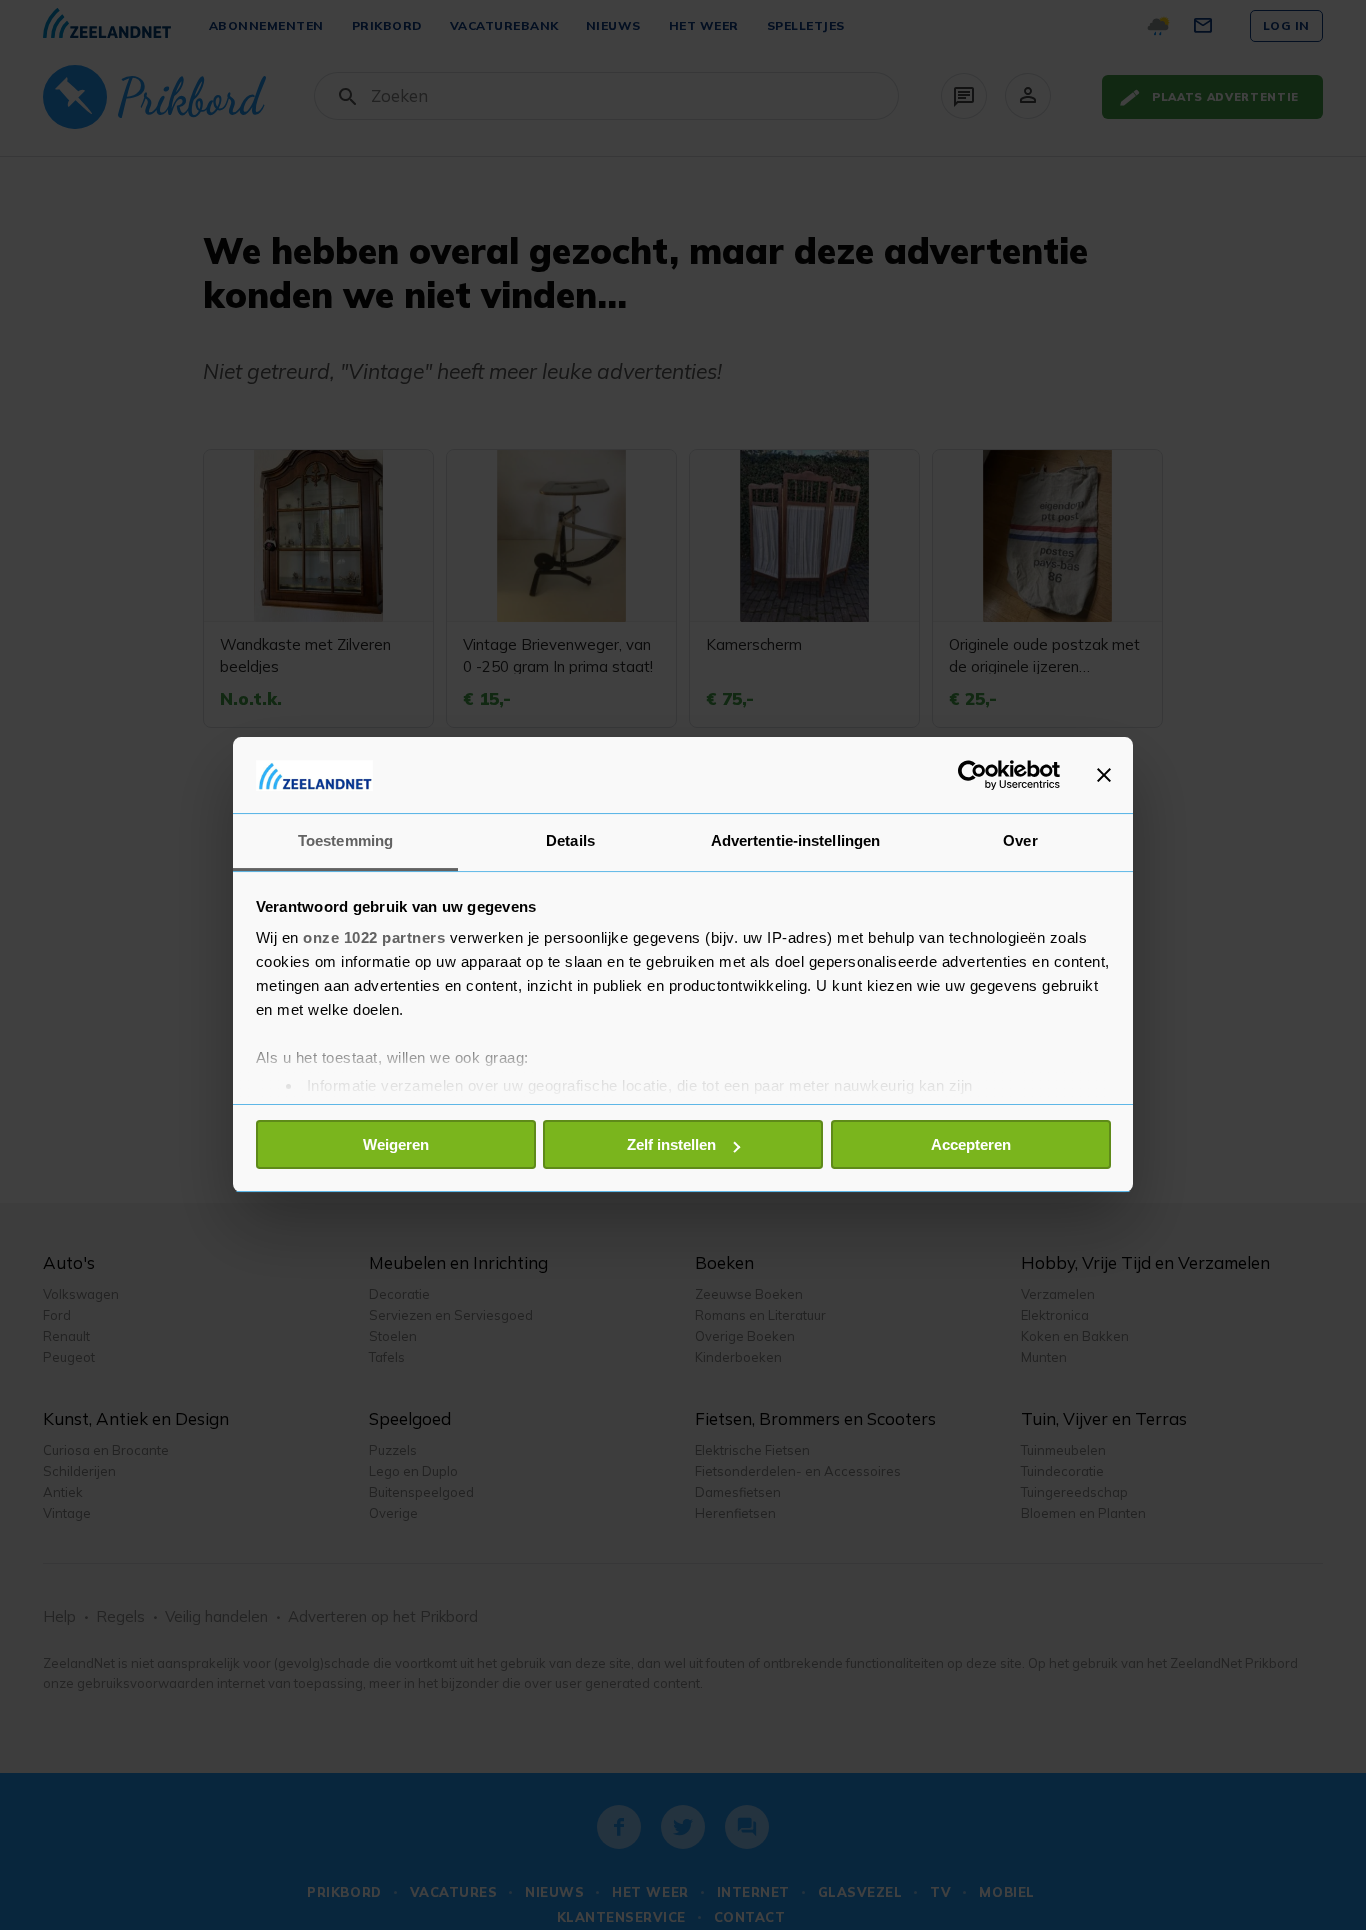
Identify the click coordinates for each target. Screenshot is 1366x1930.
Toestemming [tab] (345, 841)
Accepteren (971, 1144)
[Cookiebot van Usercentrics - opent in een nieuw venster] (972, 775)
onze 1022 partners (374, 938)
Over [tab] (1020, 841)
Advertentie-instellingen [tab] (795, 841)
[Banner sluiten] (1104, 775)
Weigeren (396, 1144)
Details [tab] (570, 841)
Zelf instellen (671, 1144)
